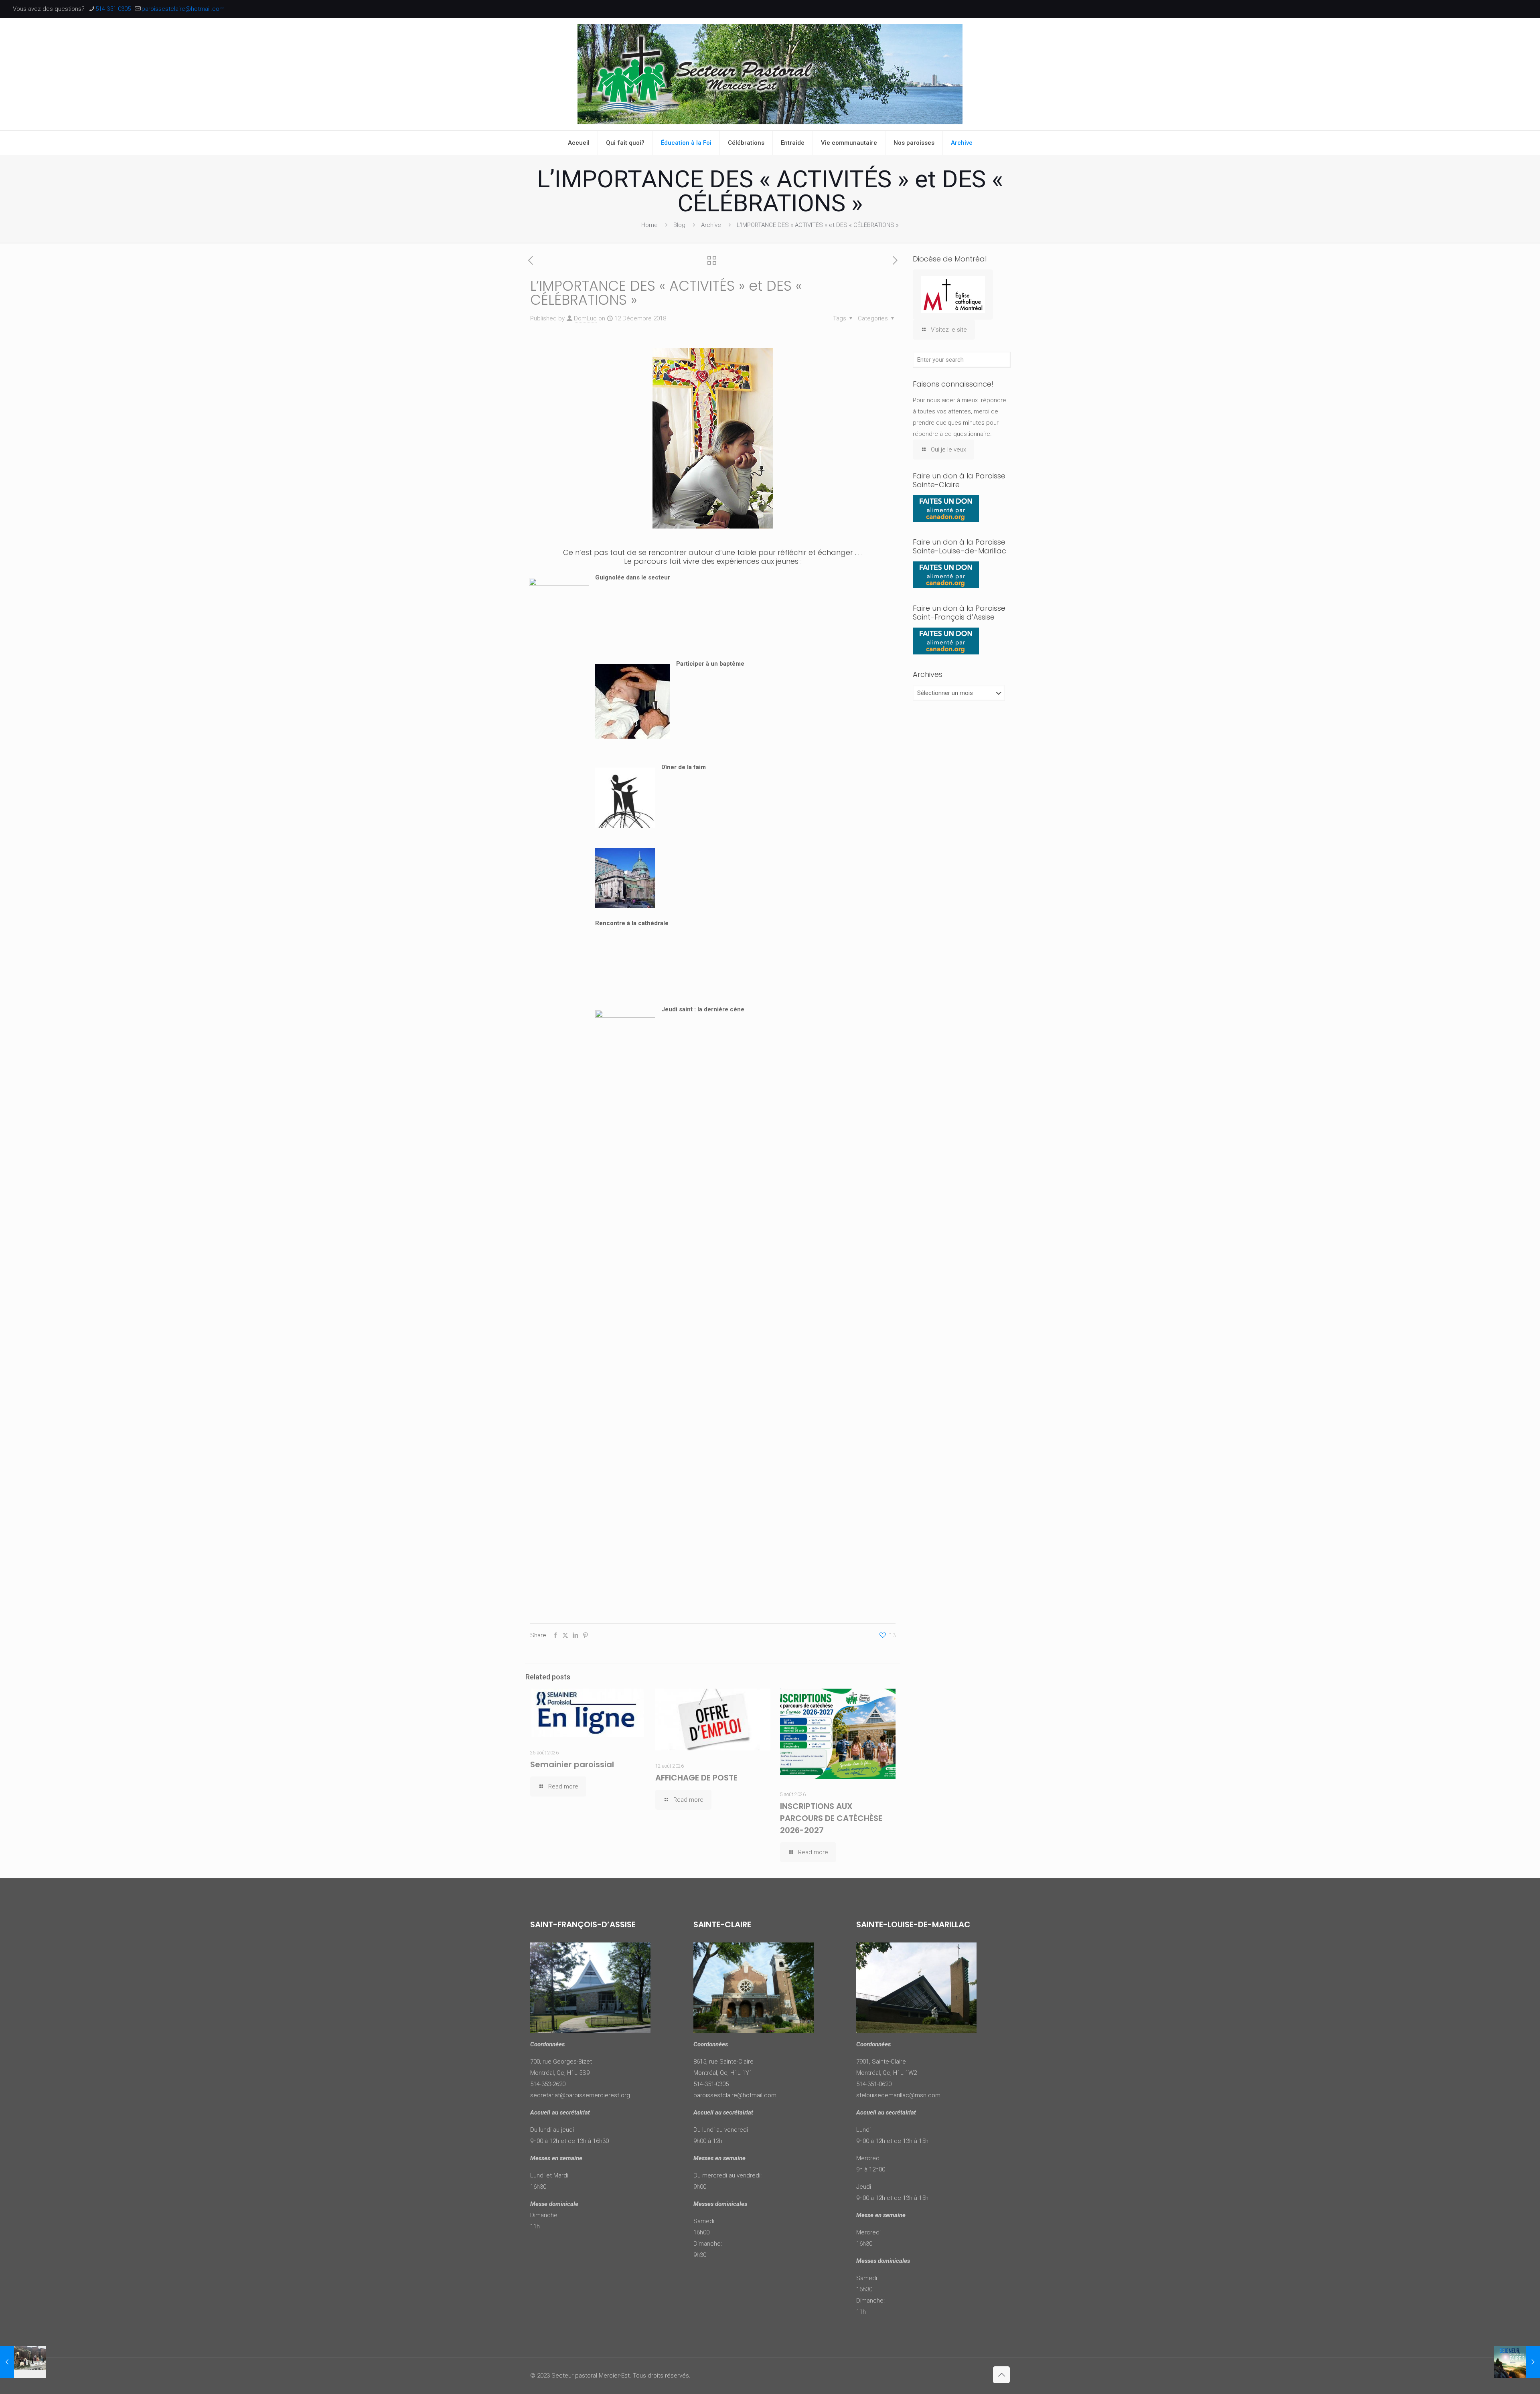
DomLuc (585, 318)
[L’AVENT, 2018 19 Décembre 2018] (1517, 2362)
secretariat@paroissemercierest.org (580, 2095)
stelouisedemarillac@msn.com (898, 2095)
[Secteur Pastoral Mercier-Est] (770, 74)
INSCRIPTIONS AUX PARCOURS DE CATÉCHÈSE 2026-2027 (831, 1818)
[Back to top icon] (1001, 2375)
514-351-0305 (113, 9)
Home (649, 225)
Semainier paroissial (572, 1764)
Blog (679, 225)
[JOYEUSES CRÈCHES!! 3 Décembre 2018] (23, 2362)
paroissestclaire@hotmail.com (183, 9)
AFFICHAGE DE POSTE (696, 1778)
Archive (711, 225)
